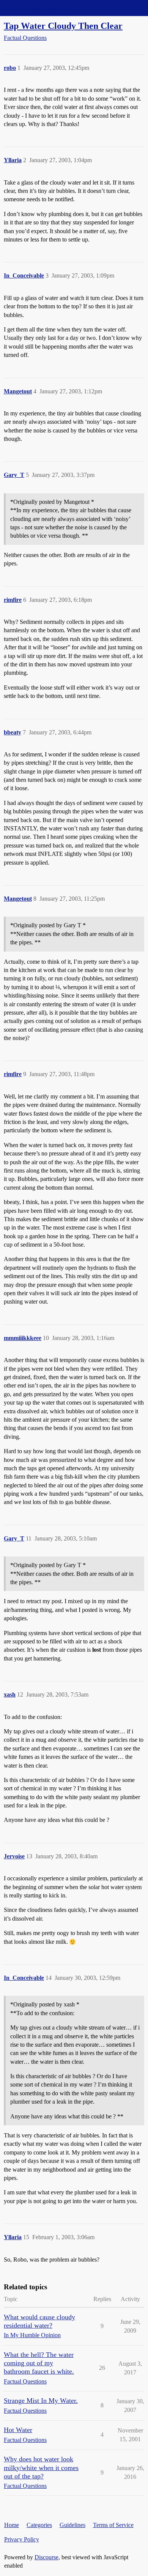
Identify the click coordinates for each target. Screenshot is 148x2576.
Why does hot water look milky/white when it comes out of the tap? (41, 2467)
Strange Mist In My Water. (41, 2401)
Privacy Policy (22, 2539)
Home (12, 2525)
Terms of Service (113, 2525)
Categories (39, 2525)
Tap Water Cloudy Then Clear (63, 26)
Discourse (46, 2557)
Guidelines (72, 2525)
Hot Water (18, 2430)
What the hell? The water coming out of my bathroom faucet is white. (39, 2363)
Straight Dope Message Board (40, 8)
